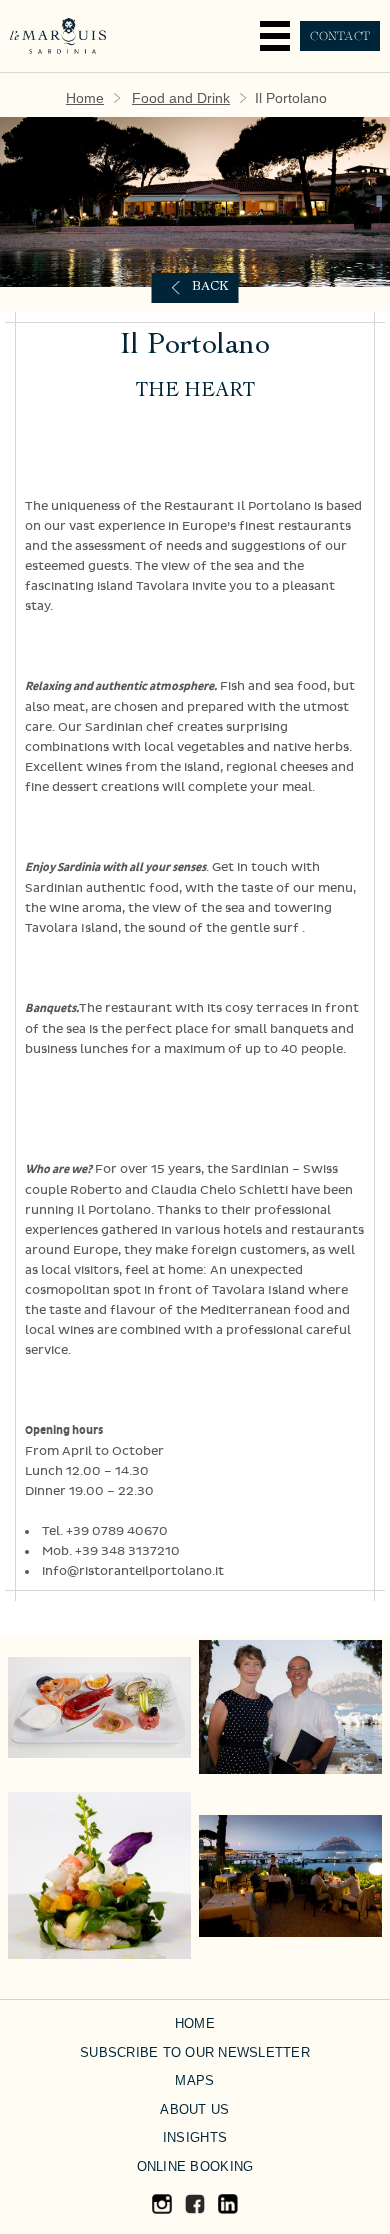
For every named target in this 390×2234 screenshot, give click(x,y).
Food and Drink (181, 98)
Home (85, 98)
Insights (195, 2137)
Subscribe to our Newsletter (195, 2052)
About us (194, 2109)
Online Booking (195, 2166)
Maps (194, 2080)
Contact (340, 36)
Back (210, 287)
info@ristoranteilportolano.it (133, 1571)
